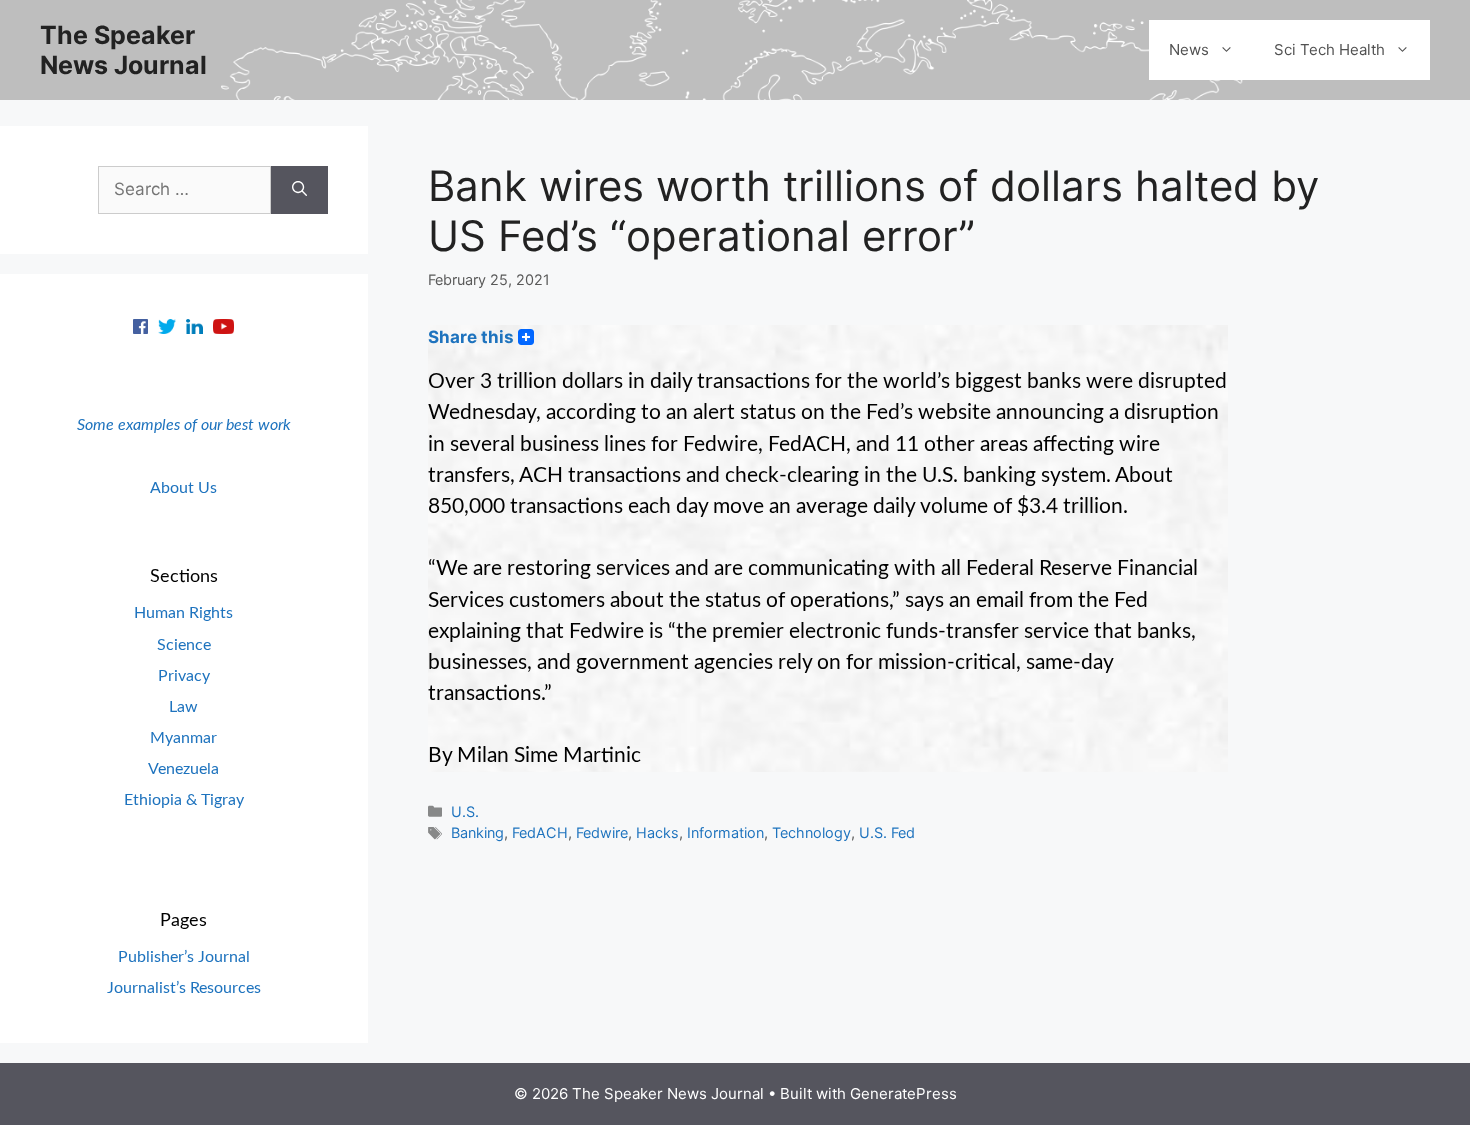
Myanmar (183, 738)
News (1189, 49)
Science (184, 645)
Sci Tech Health (1329, 49)
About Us (183, 488)
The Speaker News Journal (123, 50)
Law (183, 707)
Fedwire (602, 832)
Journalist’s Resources (184, 988)
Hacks (657, 832)
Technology (811, 832)
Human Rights (183, 613)
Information (725, 832)
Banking (477, 832)
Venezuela (183, 769)
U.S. (465, 811)
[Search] (299, 190)
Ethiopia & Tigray (184, 800)
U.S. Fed (887, 832)
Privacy (184, 676)
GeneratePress (903, 1093)
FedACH (540, 832)
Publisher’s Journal (184, 957)
